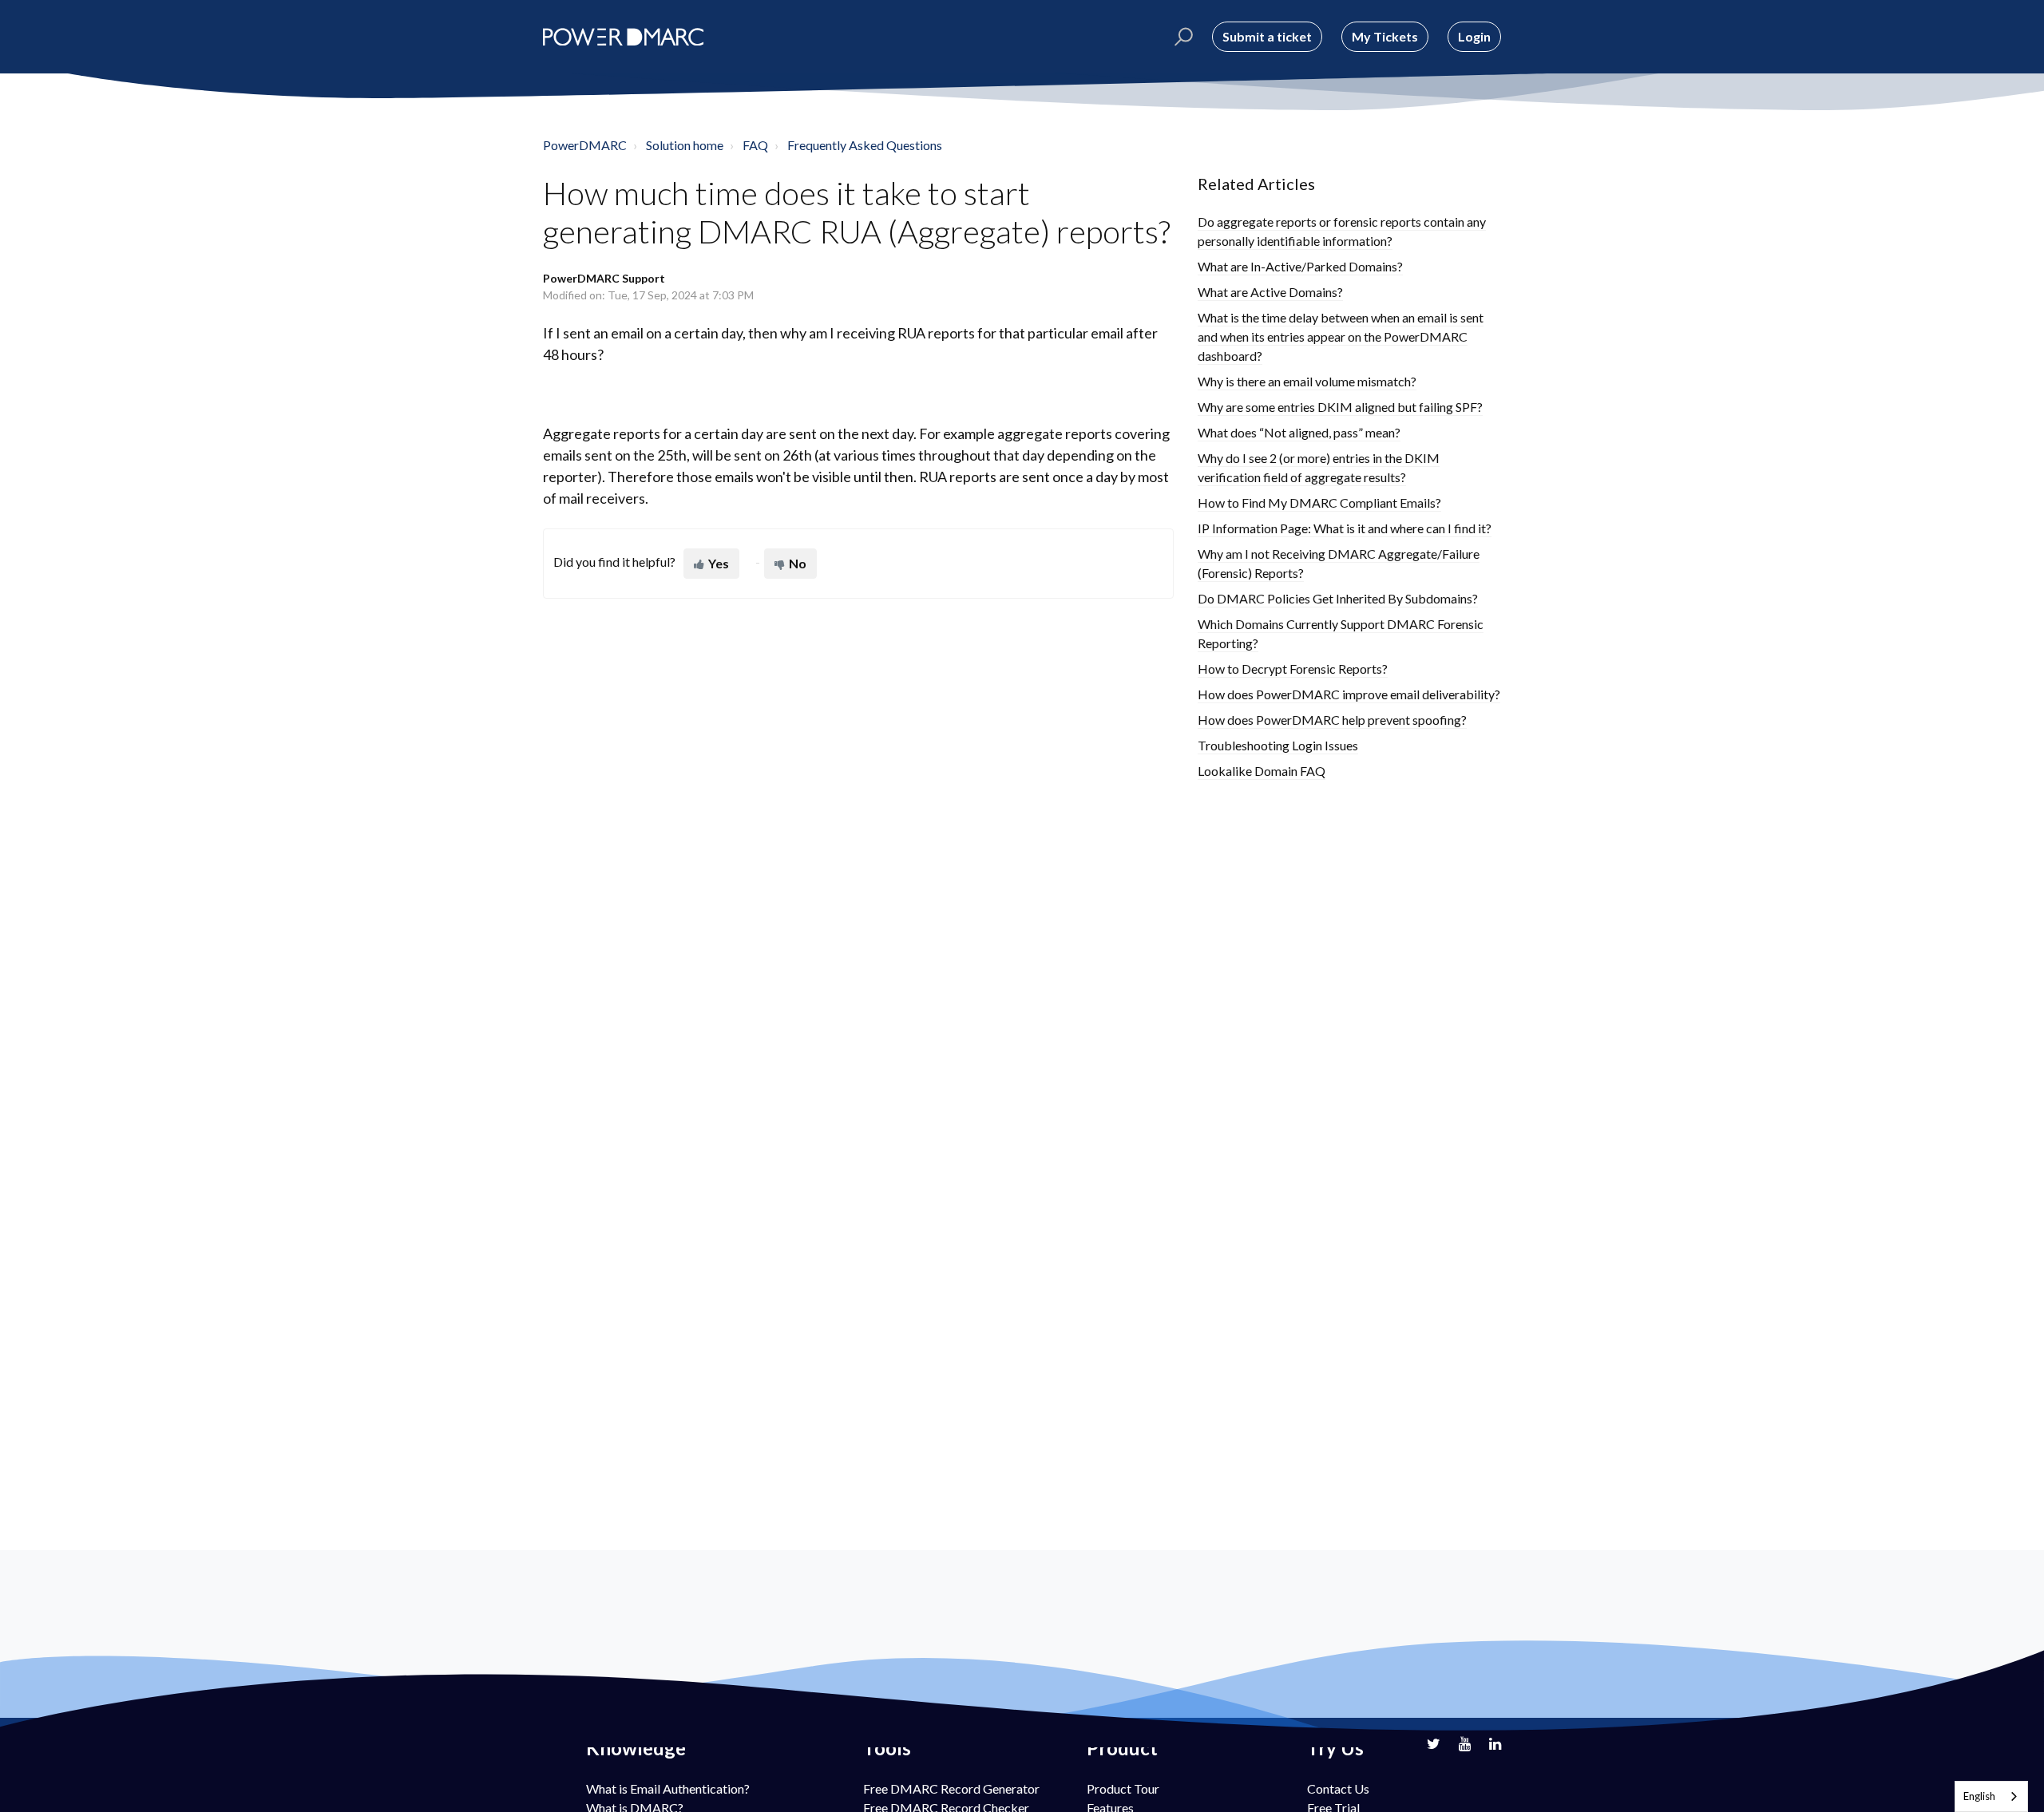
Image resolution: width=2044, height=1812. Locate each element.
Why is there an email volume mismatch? (1307, 381)
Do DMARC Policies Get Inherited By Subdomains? (1338, 598)
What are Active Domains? (1270, 292)
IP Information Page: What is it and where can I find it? (1345, 528)
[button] (1181, 37)
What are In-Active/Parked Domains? (1300, 266)
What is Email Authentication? (668, 1788)
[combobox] (1991, 1796)
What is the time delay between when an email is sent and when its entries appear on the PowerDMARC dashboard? (1341, 336)
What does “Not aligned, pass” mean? (1299, 432)
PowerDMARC (585, 145)
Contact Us (1338, 1788)
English (1979, 1796)
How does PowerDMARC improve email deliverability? (1349, 694)
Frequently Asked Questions (865, 145)
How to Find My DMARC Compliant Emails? (1319, 502)
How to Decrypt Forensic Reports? (1293, 669)
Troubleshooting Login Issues (1278, 745)
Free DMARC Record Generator (951, 1788)
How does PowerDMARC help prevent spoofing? (1332, 720)
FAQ (755, 145)
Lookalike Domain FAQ (1262, 771)
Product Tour (1123, 1788)
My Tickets (1385, 36)
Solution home (685, 145)
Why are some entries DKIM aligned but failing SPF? (1340, 407)
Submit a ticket (1267, 36)
